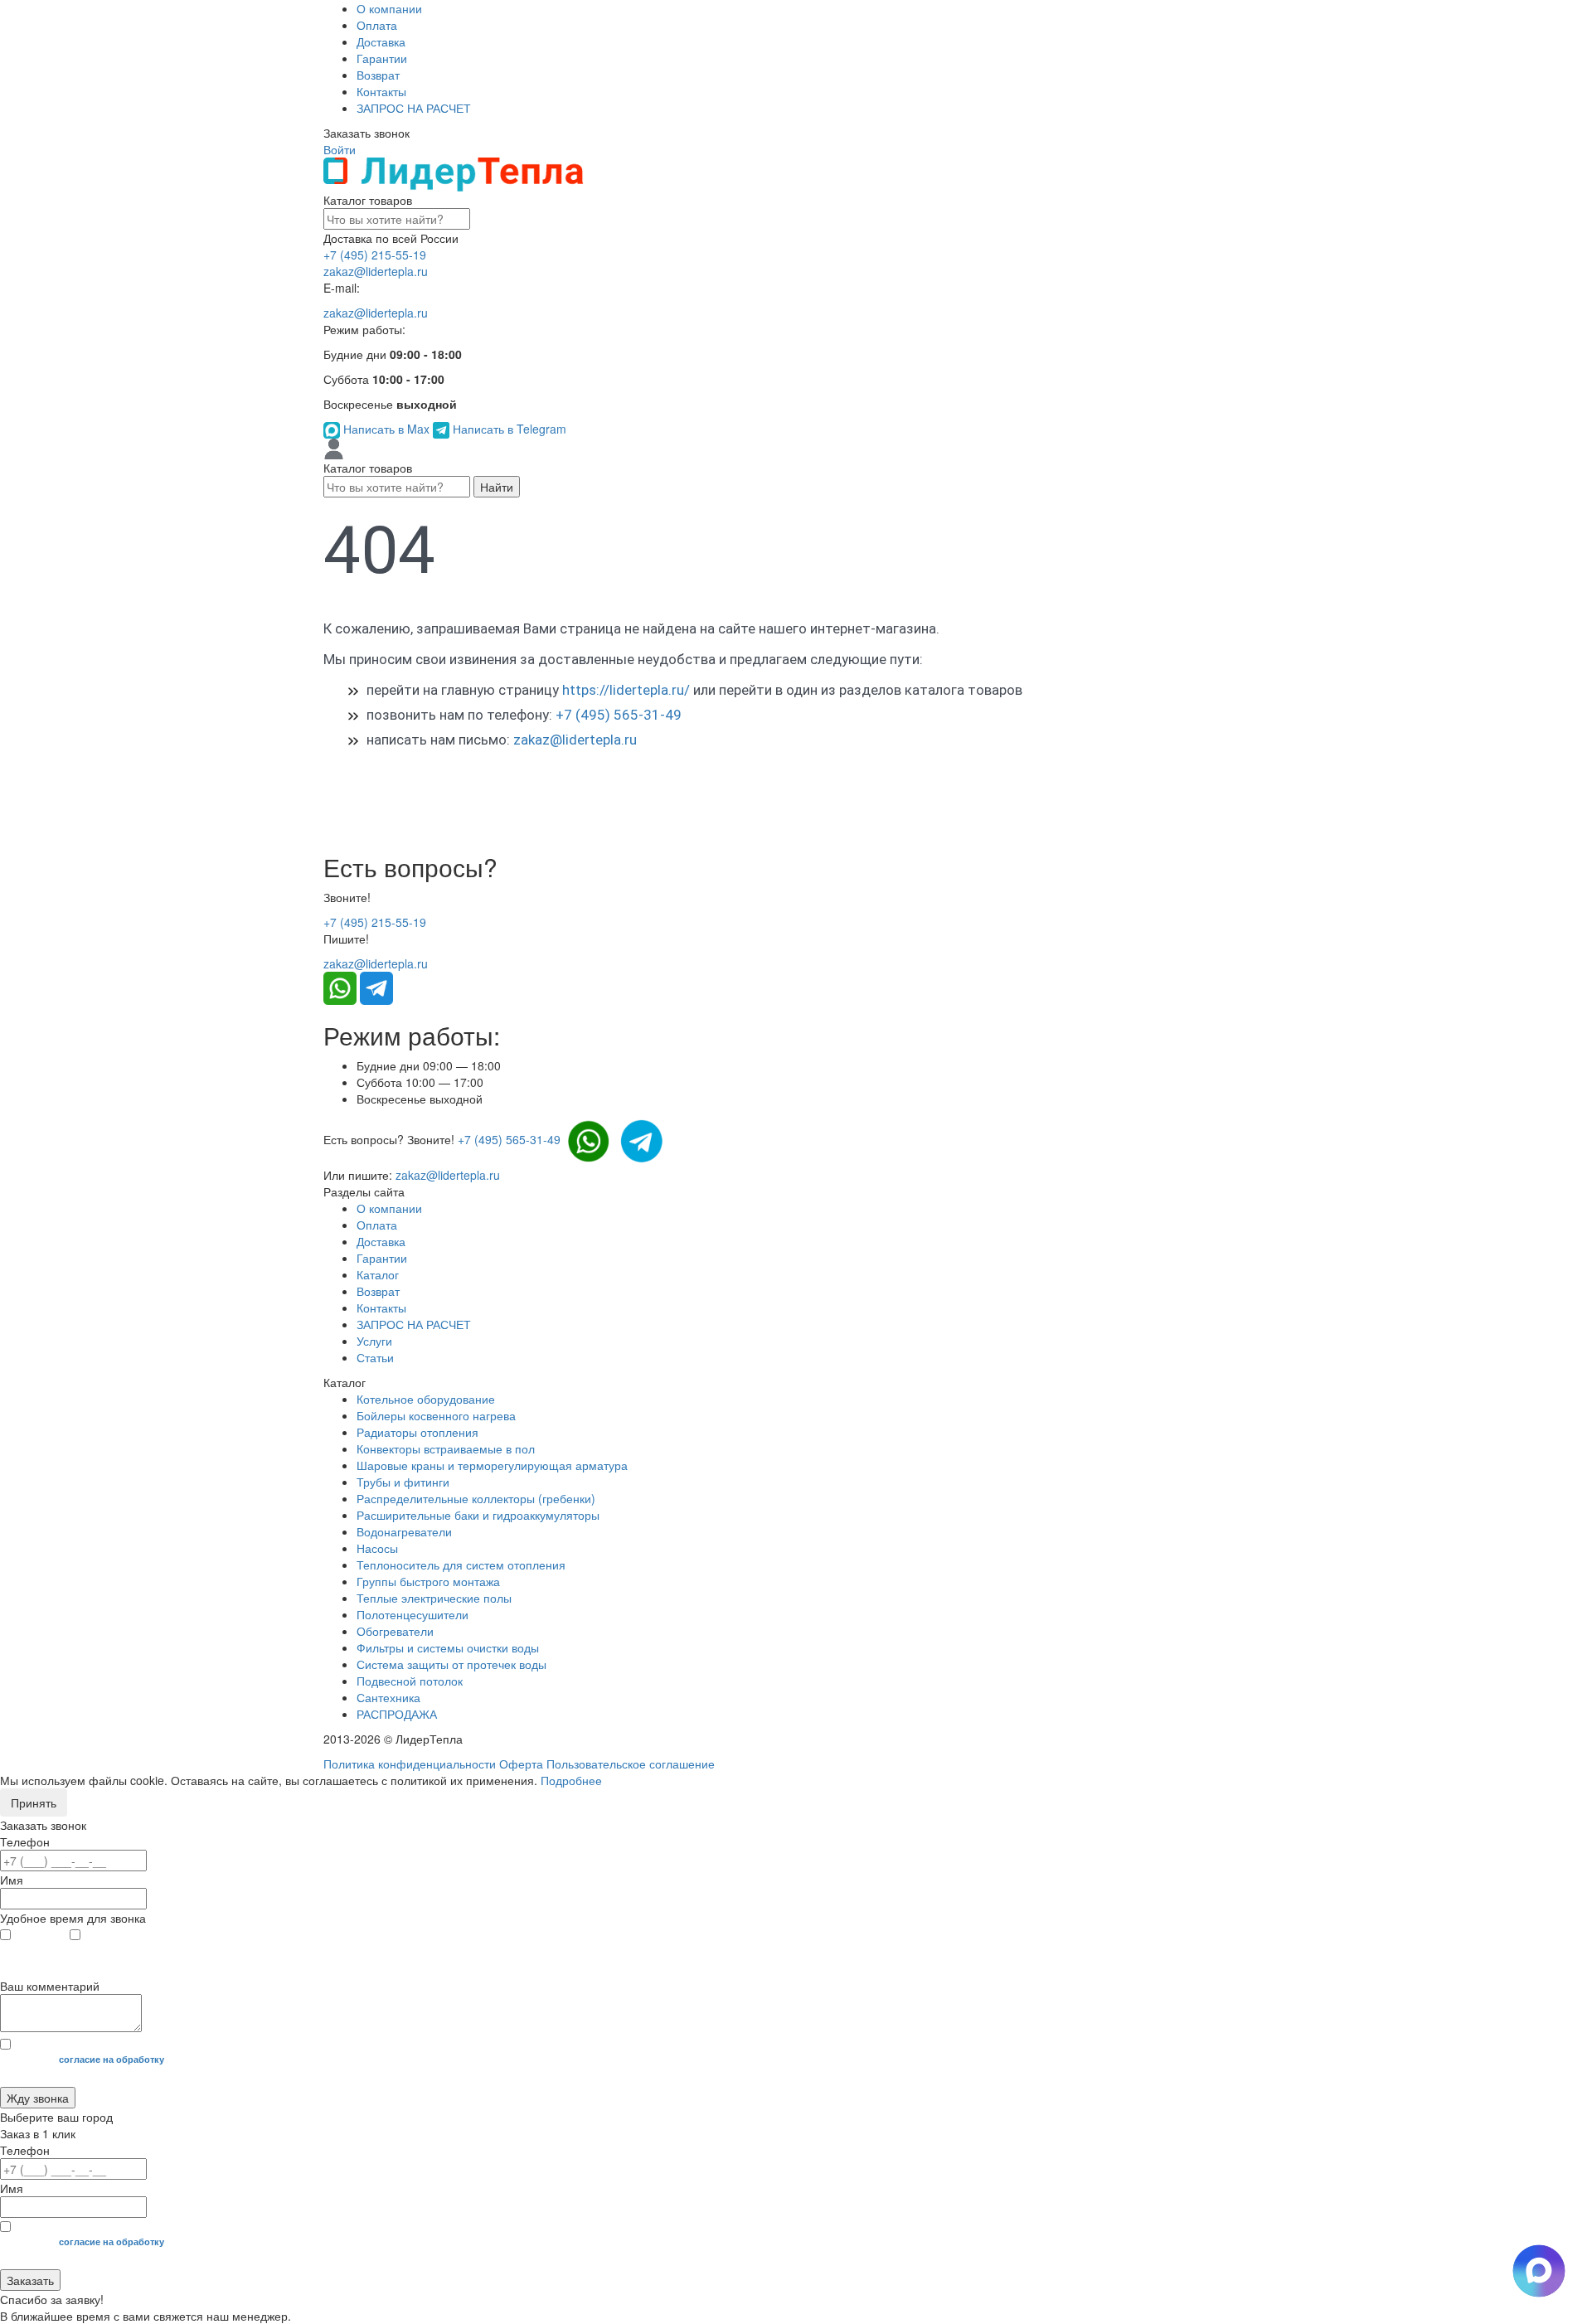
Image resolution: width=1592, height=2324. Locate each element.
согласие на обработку (112, 2059)
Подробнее (571, 1780)
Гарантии (382, 58)
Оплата (377, 25)
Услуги (374, 1341)
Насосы (377, 1548)
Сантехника (388, 1697)
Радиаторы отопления (417, 1432)
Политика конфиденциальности (410, 1764)
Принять (34, 1802)
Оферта (521, 1764)
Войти (340, 149)
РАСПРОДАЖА (397, 1714)
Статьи (375, 1357)
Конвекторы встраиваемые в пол (446, 1448)
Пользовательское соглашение (631, 1764)
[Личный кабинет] (334, 448)
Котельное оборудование (426, 1399)
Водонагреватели (404, 1531)
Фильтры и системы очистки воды (448, 1647)
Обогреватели (395, 1631)
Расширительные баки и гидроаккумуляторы (478, 1515)
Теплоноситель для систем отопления (461, 1565)
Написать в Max (386, 429)
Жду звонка (38, 2098)
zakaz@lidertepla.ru (376, 271)
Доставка (381, 41)
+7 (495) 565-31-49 (619, 715)
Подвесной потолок (410, 1681)
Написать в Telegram (508, 429)
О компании (389, 8)
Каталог (378, 1274)
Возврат (378, 75)
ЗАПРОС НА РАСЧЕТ (414, 108)
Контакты (381, 91)
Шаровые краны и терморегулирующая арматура (492, 1465)
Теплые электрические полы (434, 1598)
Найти (497, 487)
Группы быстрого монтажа (428, 1581)
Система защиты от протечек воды (451, 1664)
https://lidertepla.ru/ (626, 690)
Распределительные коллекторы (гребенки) (476, 1498)
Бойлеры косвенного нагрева (436, 1415)
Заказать (30, 2280)
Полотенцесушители (413, 1614)
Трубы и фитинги (403, 1482)
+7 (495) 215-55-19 (375, 255)
